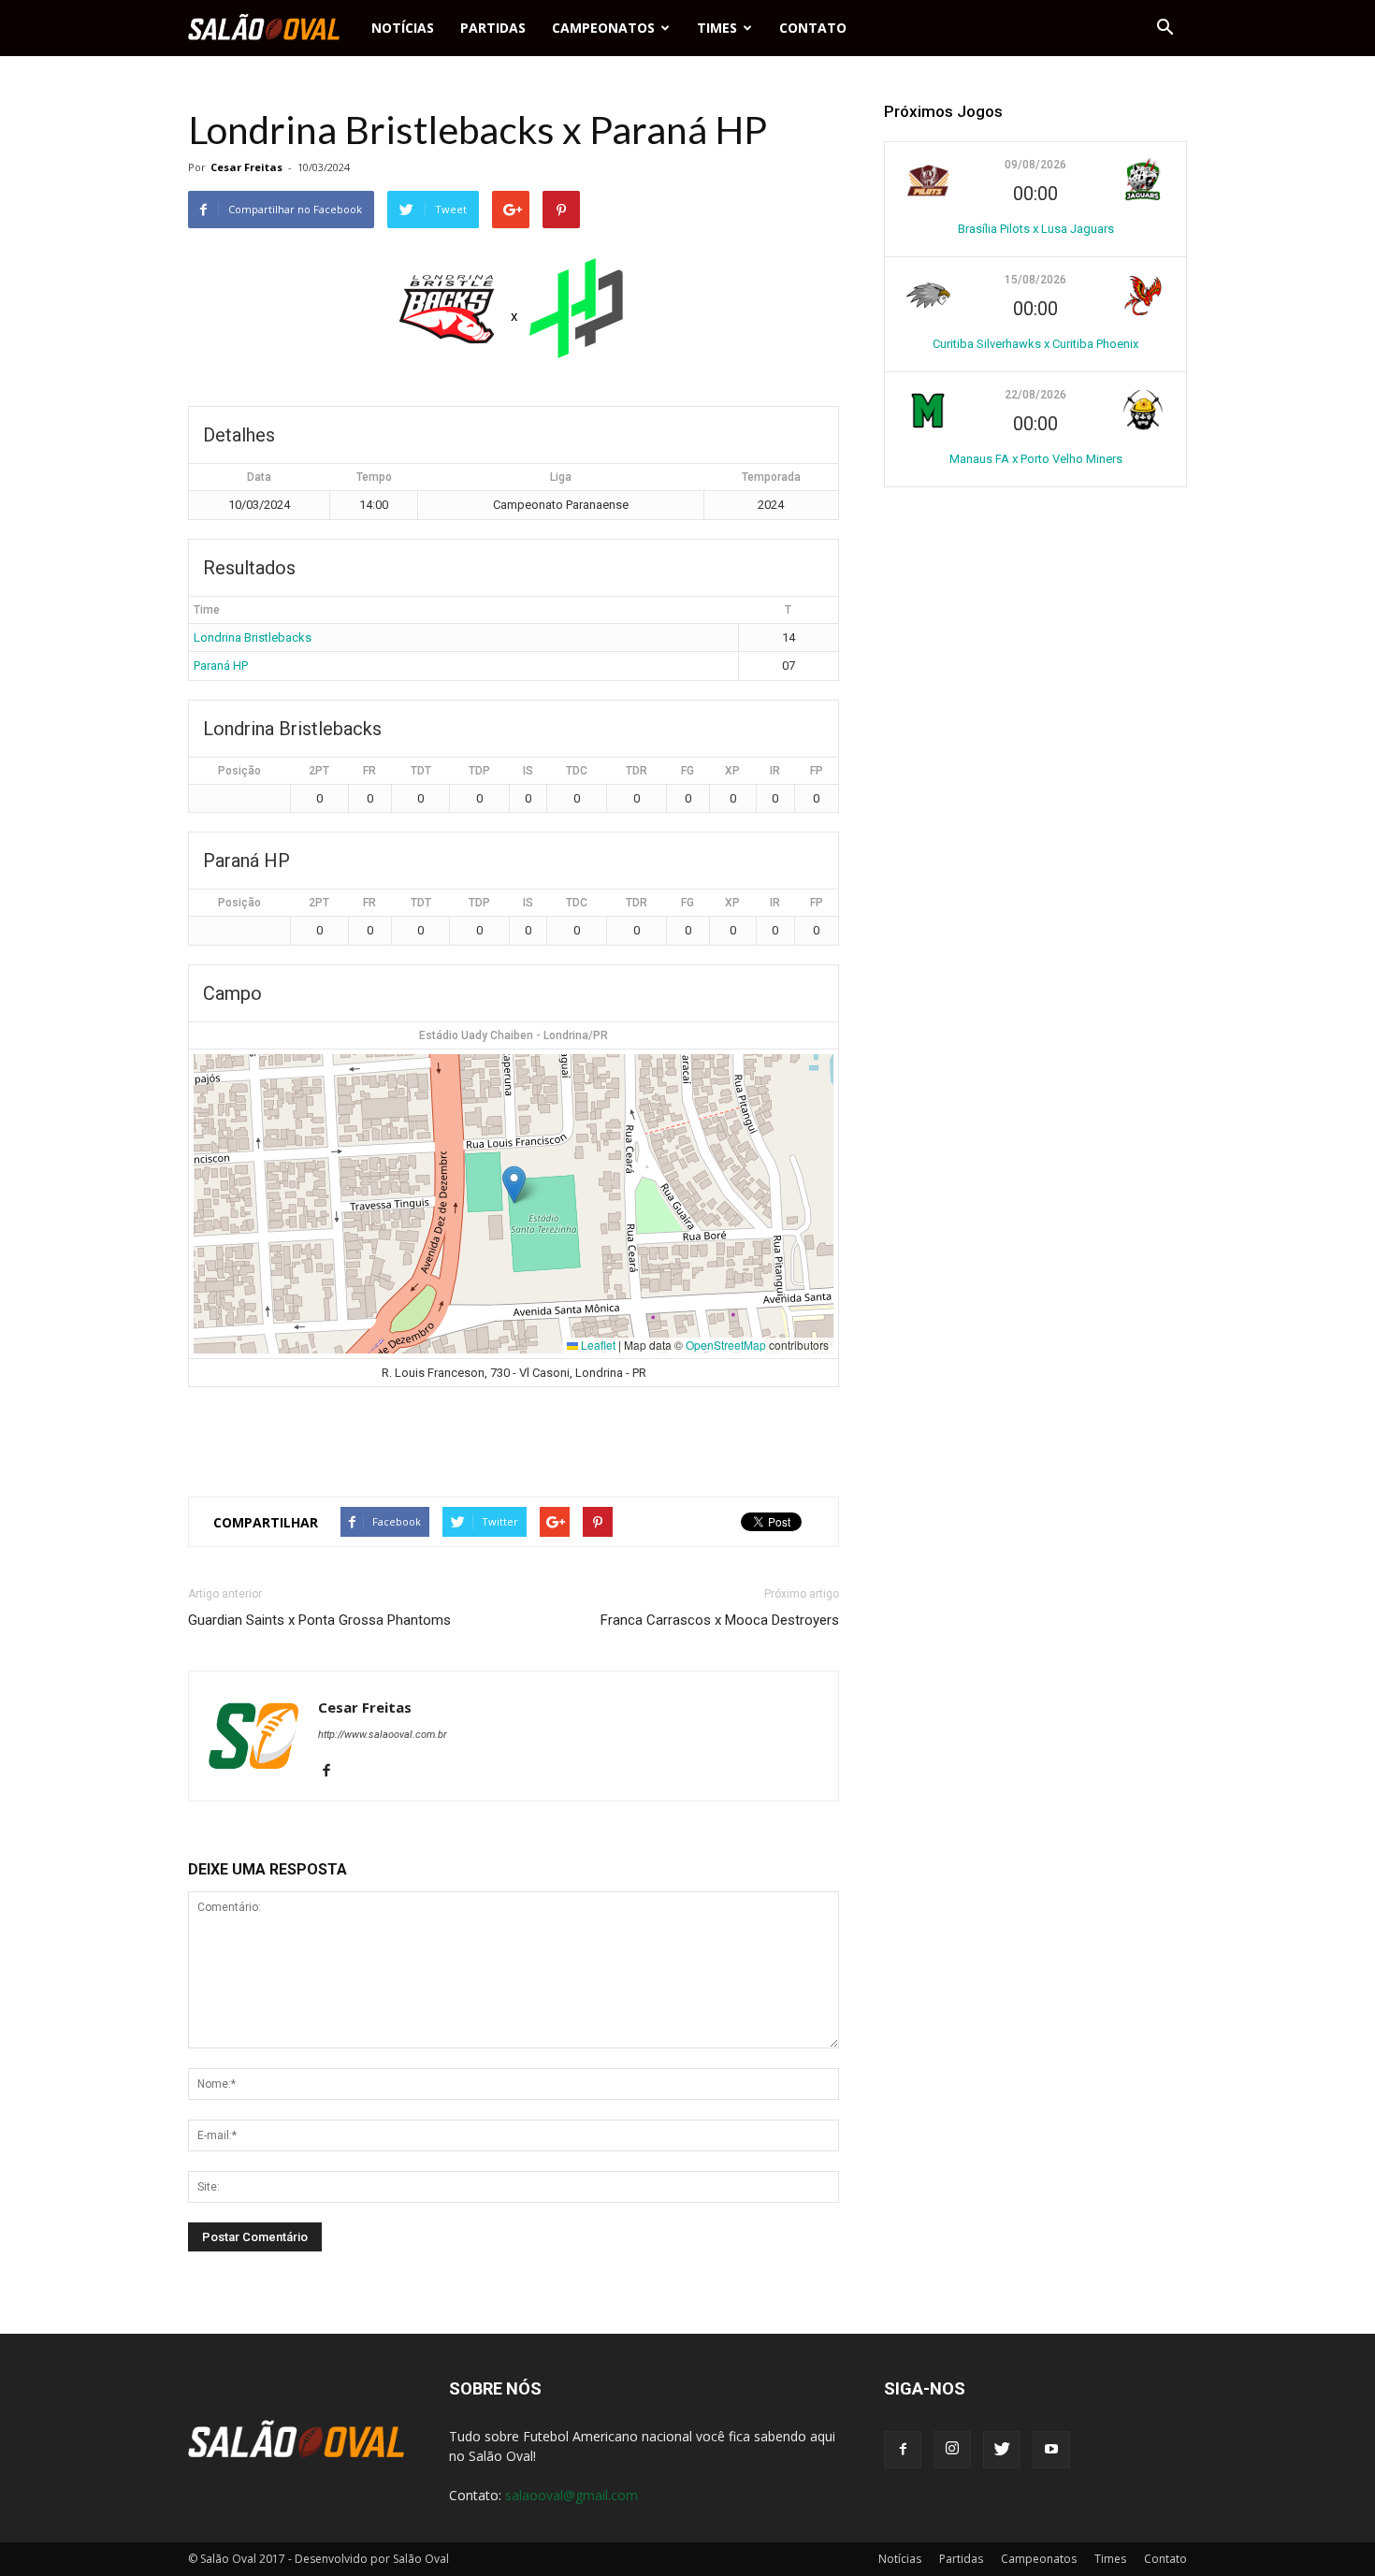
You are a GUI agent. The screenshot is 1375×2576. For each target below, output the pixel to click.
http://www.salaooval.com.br (383, 1735)
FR (369, 771)
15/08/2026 (1035, 280)
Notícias (403, 28)
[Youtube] (1051, 2450)
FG (687, 771)
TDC (577, 771)
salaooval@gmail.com (572, 2495)
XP (732, 771)
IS (528, 771)
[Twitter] (1002, 2450)
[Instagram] (952, 2450)
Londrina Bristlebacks (253, 637)
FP (817, 771)
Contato (813, 28)
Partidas (493, 28)
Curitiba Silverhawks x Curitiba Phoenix (1035, 344)
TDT (421, 771)
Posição (239, 771)
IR (775, 771)
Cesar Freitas (246, 167)
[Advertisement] (514, 1434)
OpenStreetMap (726, 1345)
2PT (319, 771)
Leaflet (597, 1345)
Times (717, 28)
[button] (1165, 28)
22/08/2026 (1035, 395)
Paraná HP (221, 666)
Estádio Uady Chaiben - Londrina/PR (514, 1035)
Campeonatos (603, 28)
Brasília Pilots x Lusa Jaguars (1036, 229)
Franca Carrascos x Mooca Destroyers (720, 1620)
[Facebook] (333, 1772)
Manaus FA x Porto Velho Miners (1036, 459)
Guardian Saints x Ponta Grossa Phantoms (319, 1620)
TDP (479, 771)
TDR (637, 771)
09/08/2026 (1035, 165)
